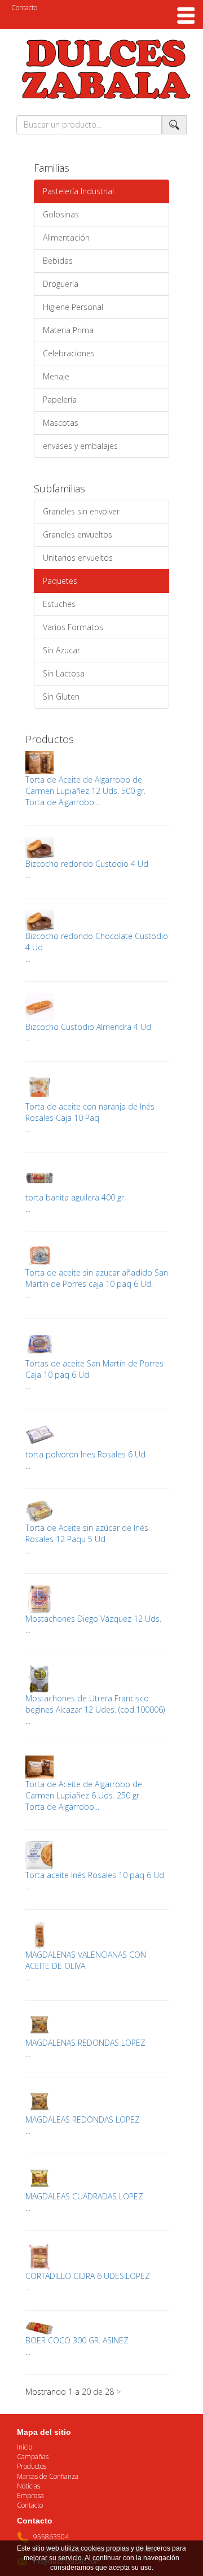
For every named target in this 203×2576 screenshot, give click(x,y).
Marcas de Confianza (48, 2476)
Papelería (60, 400)
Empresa (30, 2496)
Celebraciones (69, 353)
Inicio (25, 2447)
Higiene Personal (73, 307)
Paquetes (60, 581)
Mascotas (61, 423)
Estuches (59, 604)
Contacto (24, 8)
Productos (32, 2466)
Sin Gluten (61, 697)
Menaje (56, 376)
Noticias (28, 2486)
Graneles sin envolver (81, 511)
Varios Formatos (73, 627)
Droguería (61, 284)
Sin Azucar (61, 650)
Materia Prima (68, 330)
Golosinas (61, 214)
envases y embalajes (80, 446)
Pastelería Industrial (78, 191)
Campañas (33, 2457)
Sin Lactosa (64, 673)
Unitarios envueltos (78, 558)
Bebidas (58, 261)
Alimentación (66, 237)
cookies (92, 2548)
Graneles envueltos (78, 534)
